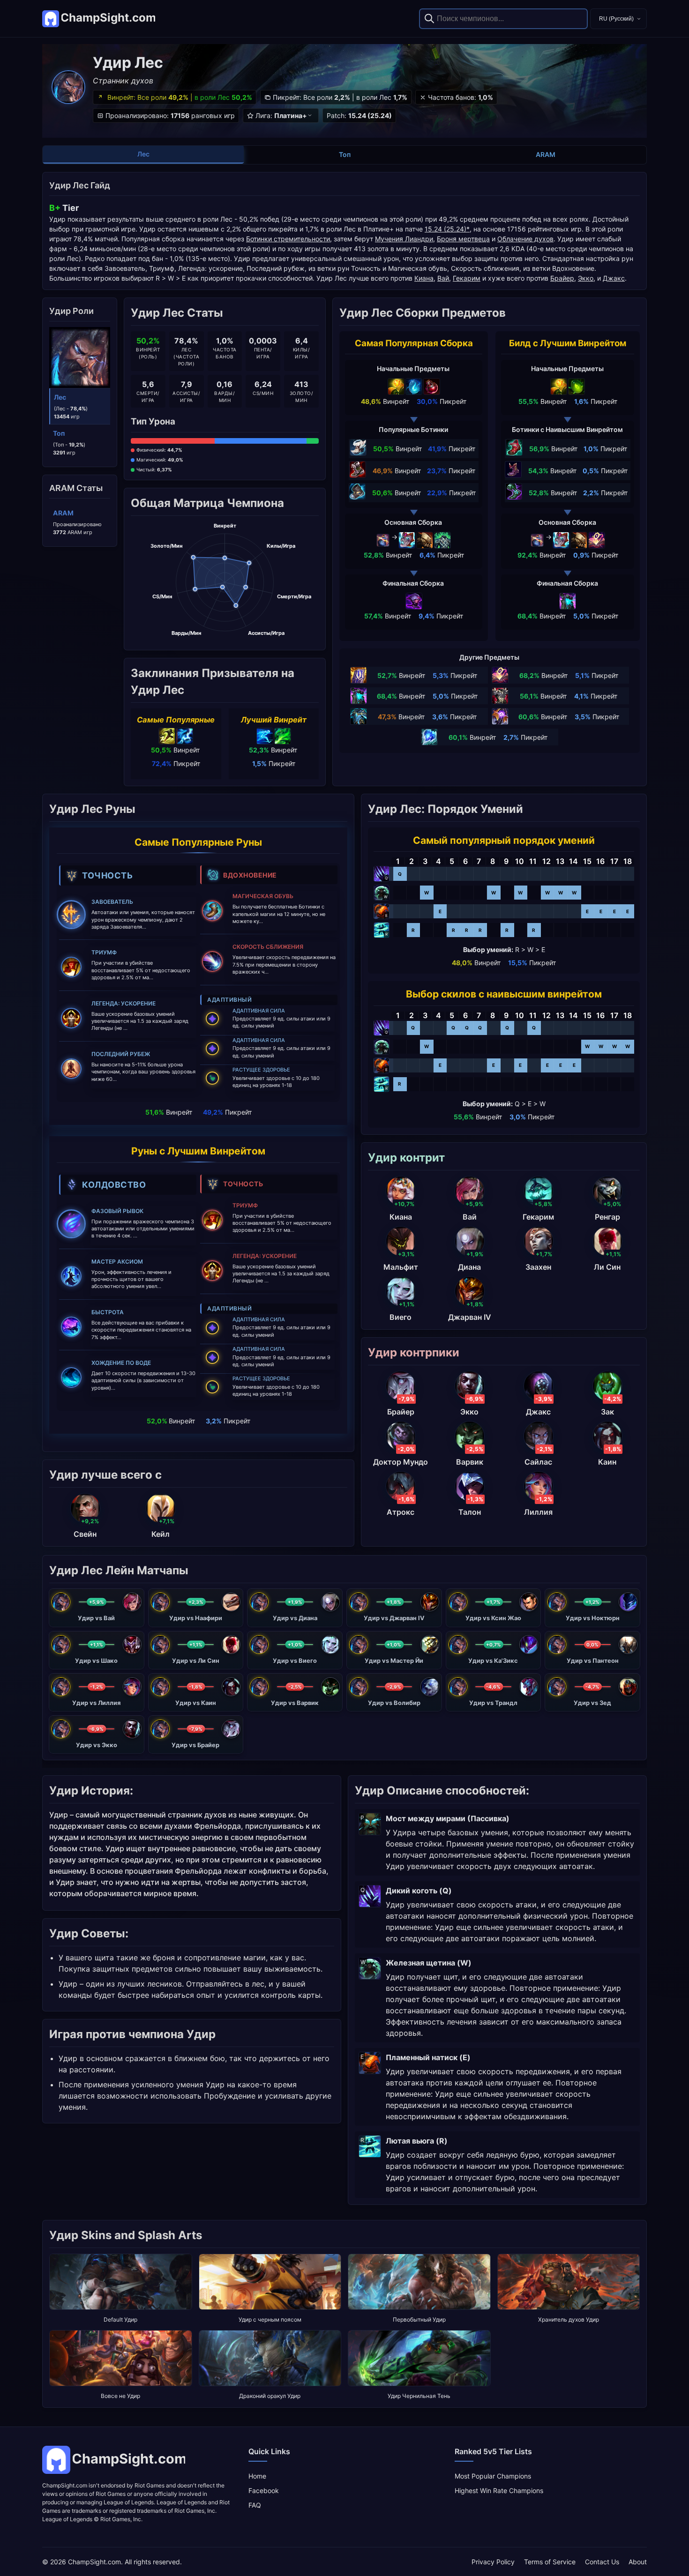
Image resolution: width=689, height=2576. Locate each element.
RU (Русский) (616, 19)
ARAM (546, 154)
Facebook (264, 2490)
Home (257, 2476)
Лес (143, 154)
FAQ (255, 2505)
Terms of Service (550, 2562)
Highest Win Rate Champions (499, 2490)
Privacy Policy (493, 2562)
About (638, 2562)
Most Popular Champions (493, 2476)
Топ (345, 154)
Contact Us (602, 2562)
